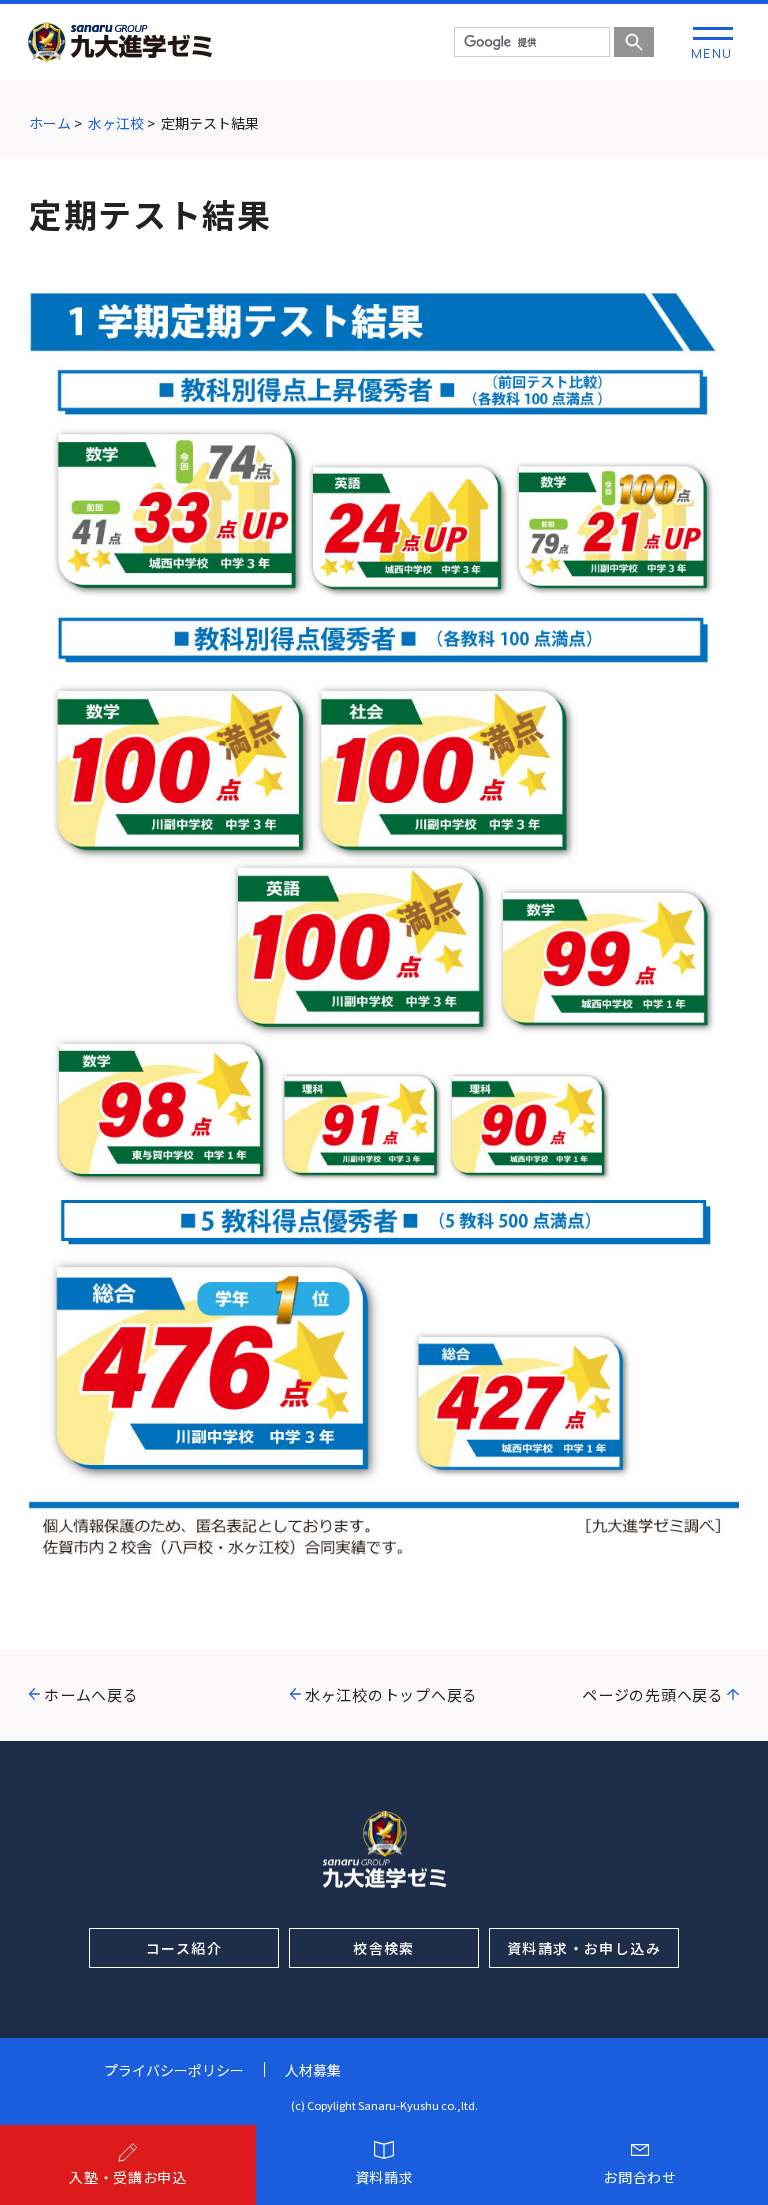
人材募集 (313, 2070)
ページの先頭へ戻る (653, 1694)
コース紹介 (184, 1948)
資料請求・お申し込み (584, 1948)
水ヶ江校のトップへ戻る (391, 1694)
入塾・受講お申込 (128, 2177)
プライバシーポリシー (174, 2070)
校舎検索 (384, 1948)
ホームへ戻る (91, 1694)
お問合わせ (640, 2177)
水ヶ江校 (116, 123)
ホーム (50, 123)
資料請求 (384, 2177)
